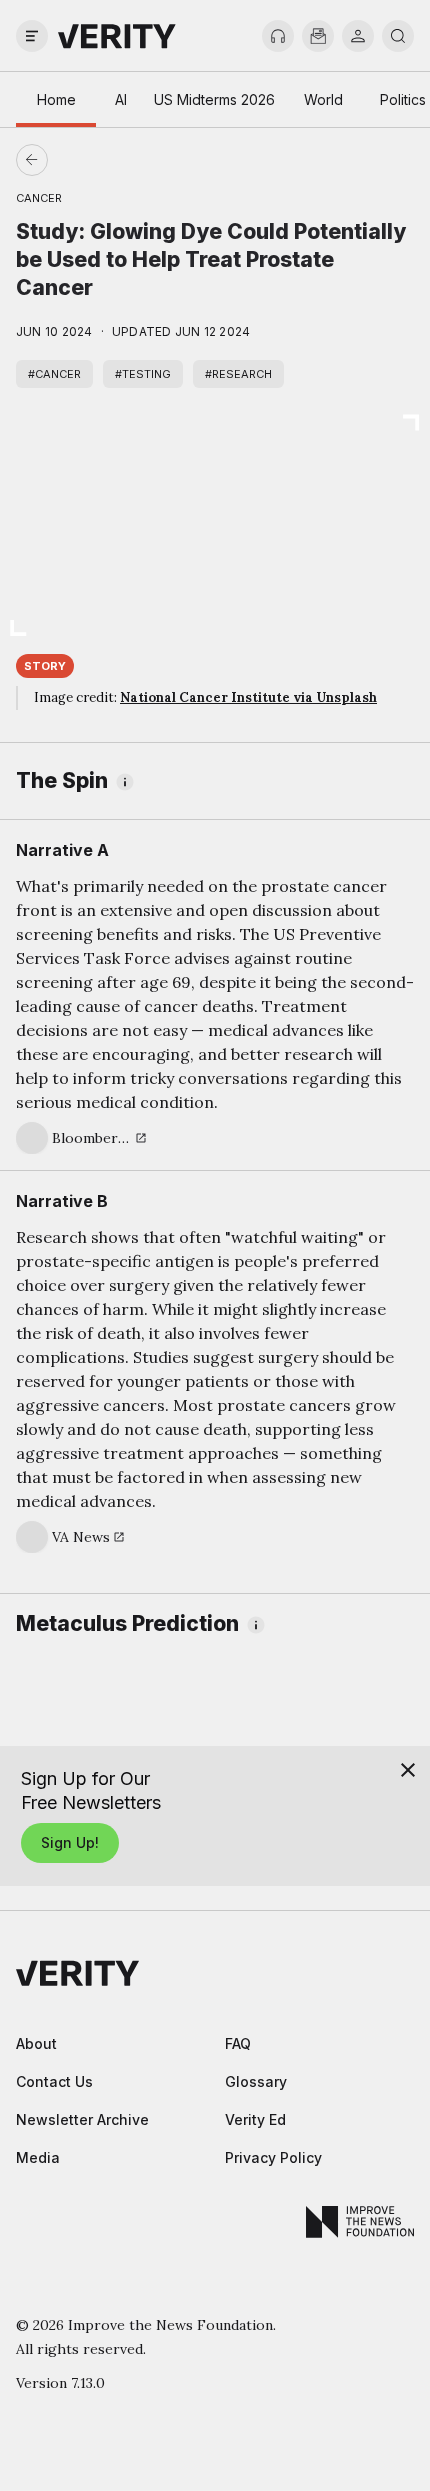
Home (56, 99)
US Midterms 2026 (214, 99)
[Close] (408, 1770)
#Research (238, 374)
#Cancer (54, 374)
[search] (398, 36)
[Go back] (123, 160)
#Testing (143, 374)
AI (121, 99)
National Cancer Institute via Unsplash (248, 697)
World (323, 99)
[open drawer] (32, 36)
